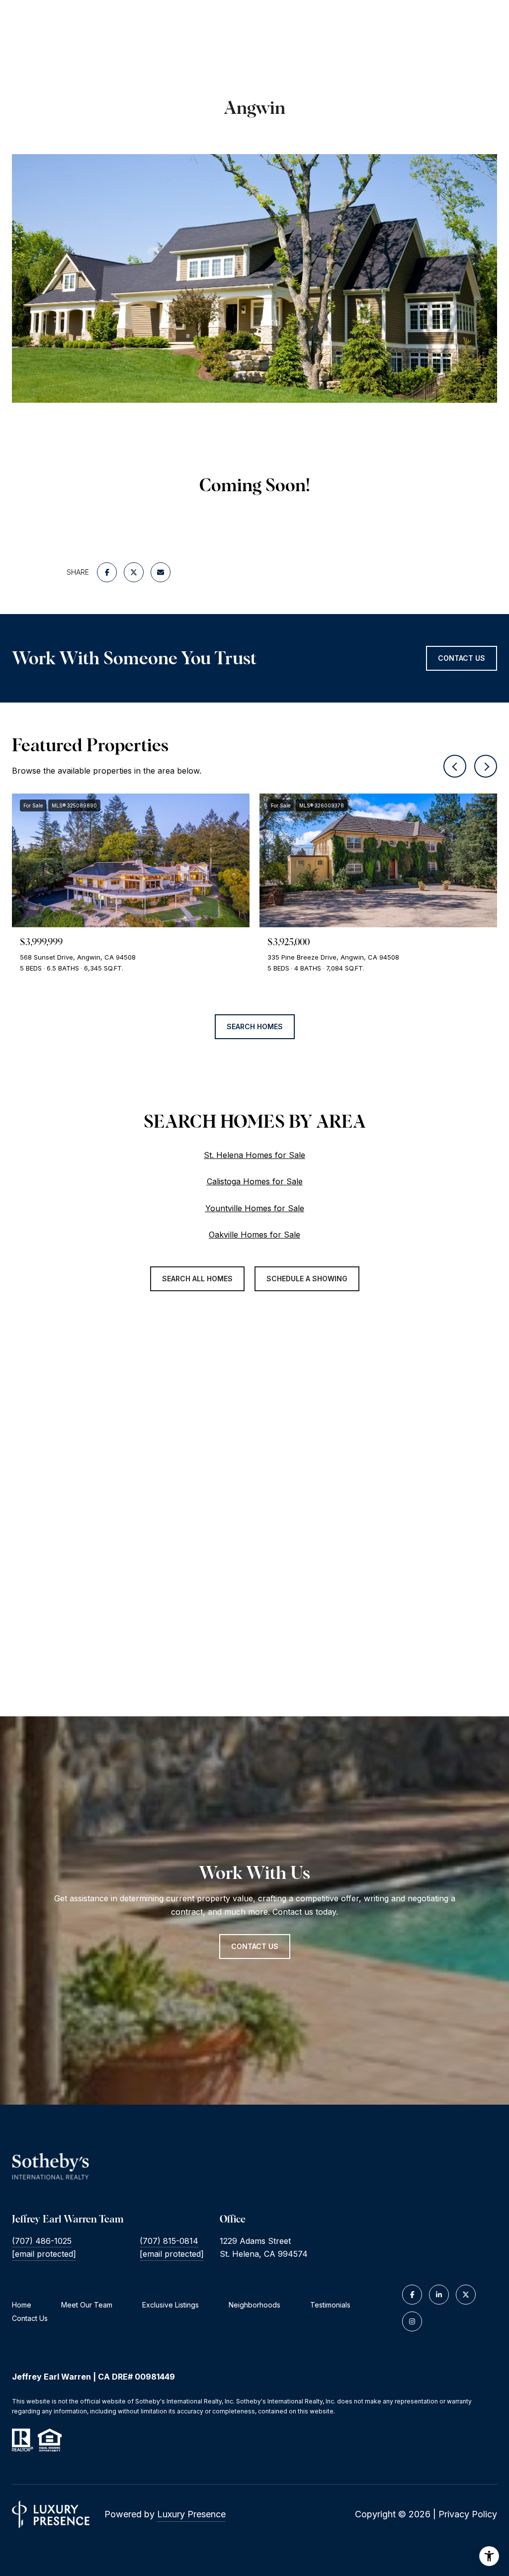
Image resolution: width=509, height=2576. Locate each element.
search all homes (197, 1279)
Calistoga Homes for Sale (255, 1181)
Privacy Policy (468, 2514)
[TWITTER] (466, 2295)
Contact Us (30, 2318)
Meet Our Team (87, 2305)
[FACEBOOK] (412, 2295)
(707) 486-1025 (42, 2241)
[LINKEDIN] (439, 2295)
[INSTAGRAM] (412, 2321)
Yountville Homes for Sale (255, 1208)
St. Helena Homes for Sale (254, 1155)
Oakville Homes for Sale (254, 1235)
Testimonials (330, 2305)
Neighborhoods (254, 2305)
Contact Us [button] (462, 658)
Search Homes (255, 1026)
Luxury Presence (191, 2514)
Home (22, 2305)
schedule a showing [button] (307, 1279)
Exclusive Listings (170, 2305)
